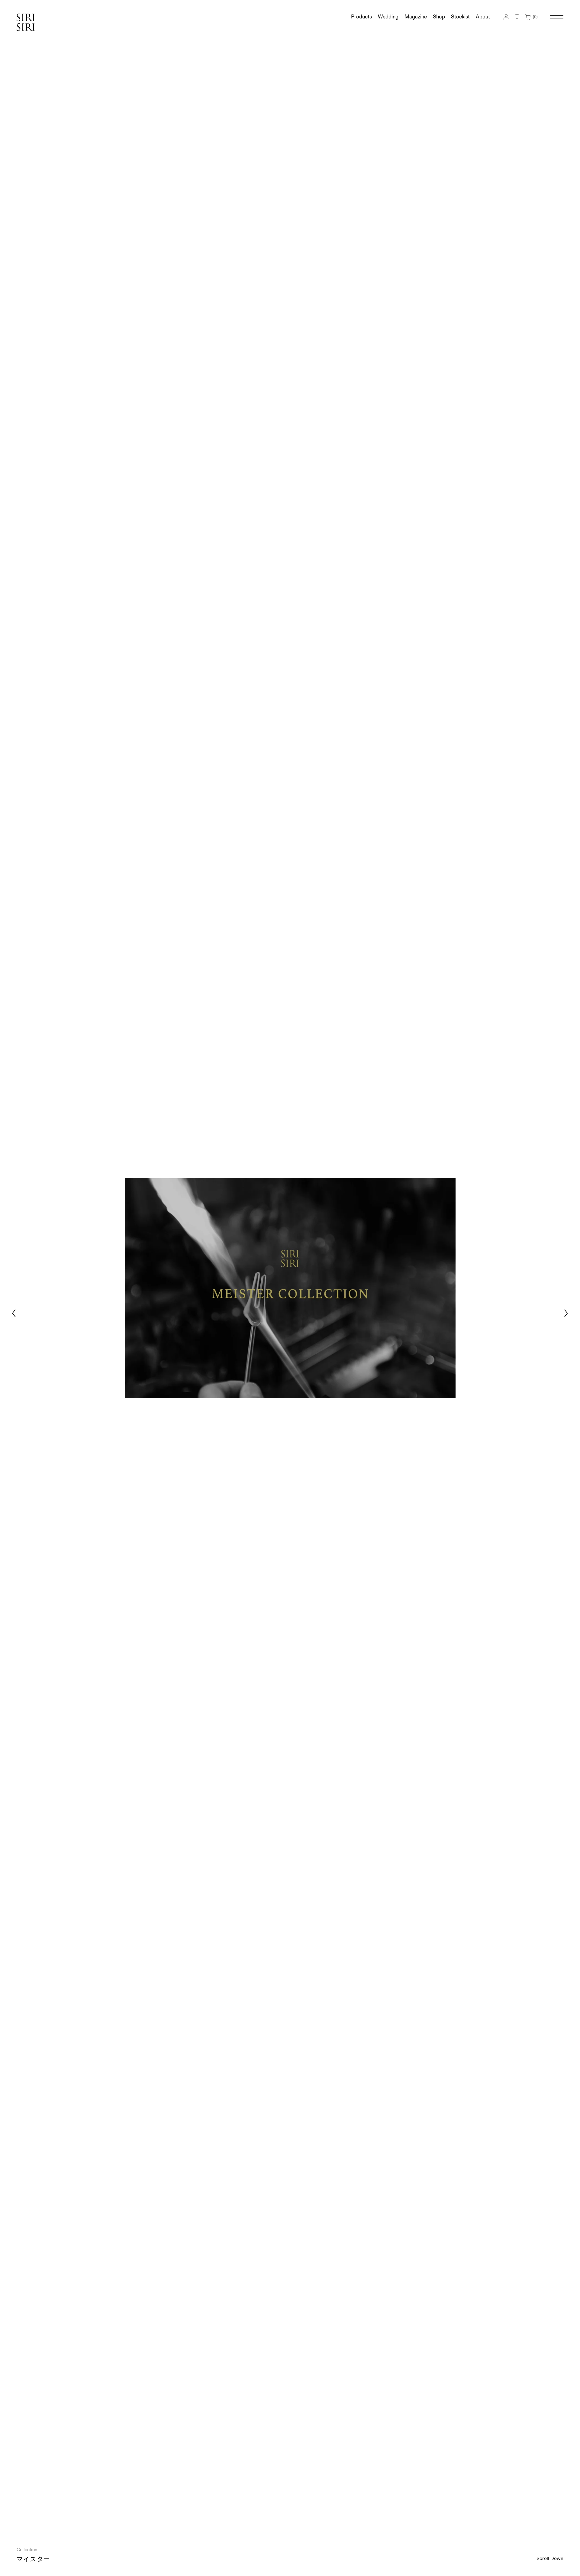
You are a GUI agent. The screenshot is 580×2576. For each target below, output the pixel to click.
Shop (439, 17)
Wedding (388, 17)
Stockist (460, 17)
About (483, 17)
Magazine (416, 17)
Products (361, 17)
